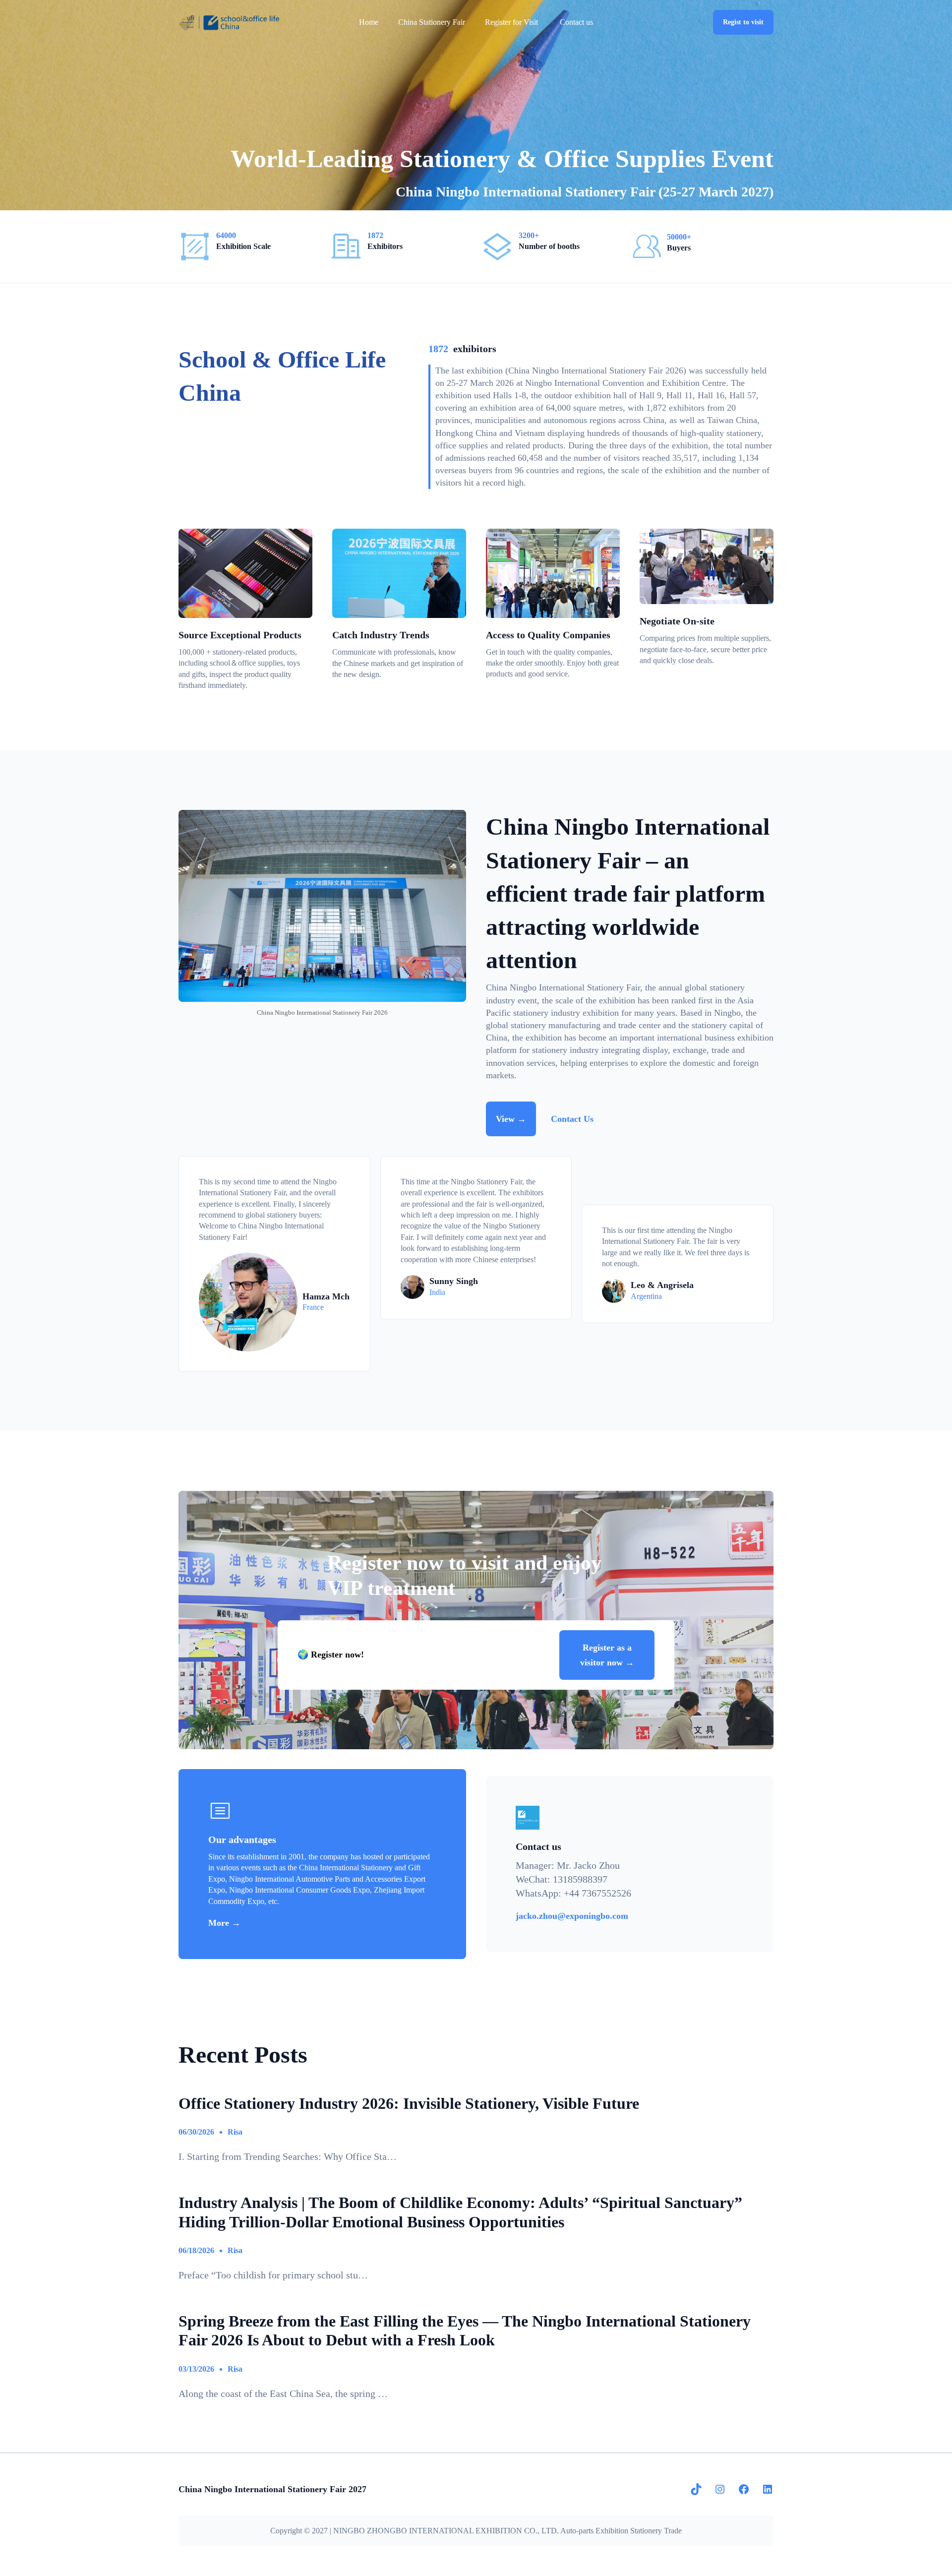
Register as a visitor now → (607, 1655)
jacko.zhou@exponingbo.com (572, 1916)
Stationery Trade (656, 2531)
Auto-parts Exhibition (594, 2531)
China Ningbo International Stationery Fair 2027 (272, 2489)
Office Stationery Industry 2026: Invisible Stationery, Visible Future (409, 2103)
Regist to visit (743, 22)
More (220, 1923)
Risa (235, 2132)
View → (511, 1119)
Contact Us (572, 1119)
